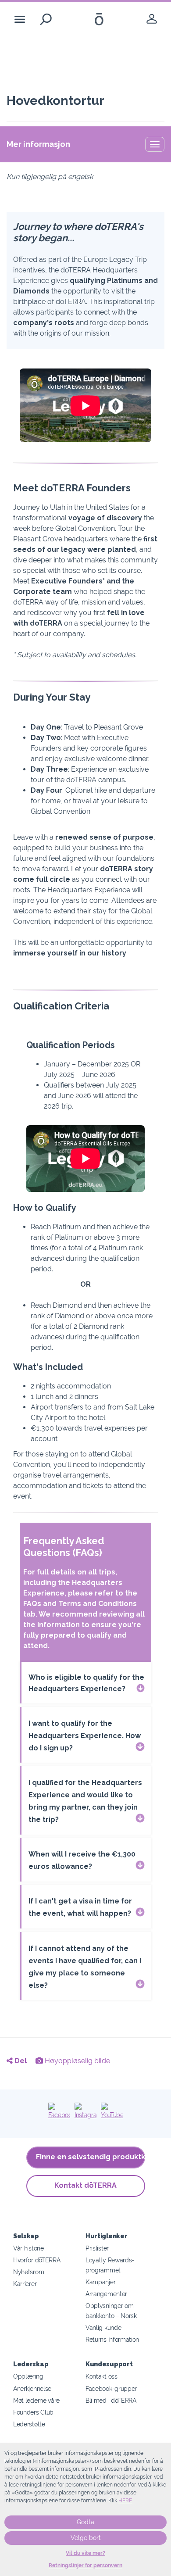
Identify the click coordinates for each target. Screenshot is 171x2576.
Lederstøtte (29, 2424)
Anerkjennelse (32, 2388)
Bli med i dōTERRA (111, 2400)
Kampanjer (100, 2282)
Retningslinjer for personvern (85, 2565)
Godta (85, 2522)
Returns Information (112, 2339)
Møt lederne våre (36, 2400)
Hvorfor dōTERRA (37, 2260)
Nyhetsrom (28, 2272)
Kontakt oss (102, 2376)
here (125, 2501)
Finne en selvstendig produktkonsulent (91, 2157)
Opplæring (28, 2376)
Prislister (97, 2248)
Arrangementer (106, 2294)
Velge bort (86, 2538)
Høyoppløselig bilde (77, 2061)
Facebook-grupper (111, 2388)
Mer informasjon (38, 144)
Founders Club (33, 2412)
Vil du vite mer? (85, 2553)
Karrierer (25, 2284)
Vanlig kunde (103, 2327)
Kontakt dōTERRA (85, 2185)
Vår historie (28, 2248)
